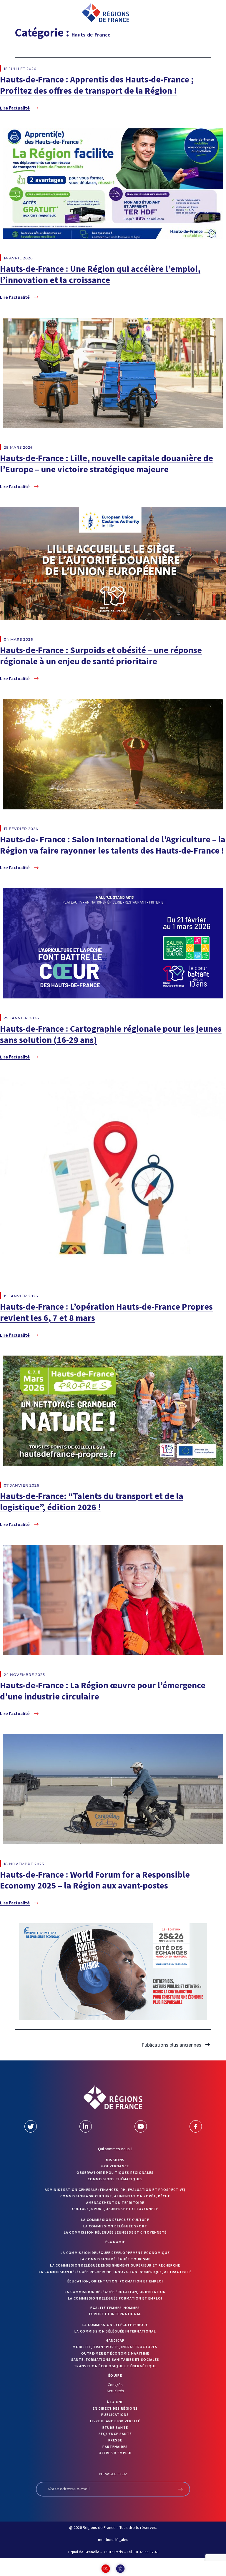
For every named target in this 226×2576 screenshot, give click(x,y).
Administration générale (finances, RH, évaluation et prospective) (115, 2190)
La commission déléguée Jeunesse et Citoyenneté (115, 2232)
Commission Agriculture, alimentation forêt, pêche (115, 2196)
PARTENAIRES (115, 2447)
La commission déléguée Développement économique (115, 2253)
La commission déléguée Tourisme (115, 2259)
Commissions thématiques (115, 2179)
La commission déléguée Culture (115, 2220)
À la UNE (115, 2402)
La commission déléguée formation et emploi (115, 2298)
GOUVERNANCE (115, 2166)
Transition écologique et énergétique (115, 2366)
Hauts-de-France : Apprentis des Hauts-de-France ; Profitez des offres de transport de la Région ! (97, 85)
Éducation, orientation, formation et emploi (115, 2281)
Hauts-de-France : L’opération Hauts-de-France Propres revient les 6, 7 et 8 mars (106, 1312)
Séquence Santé (115, 2434)
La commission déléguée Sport (115, 2226)
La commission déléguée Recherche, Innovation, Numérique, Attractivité (115, 2272)
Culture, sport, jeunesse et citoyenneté (115, 2209)
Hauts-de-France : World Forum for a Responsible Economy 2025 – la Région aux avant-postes (95, 1880)
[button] (23, 13)
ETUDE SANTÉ (115, 2427)
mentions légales (113, 2539)
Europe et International (115, 2314)
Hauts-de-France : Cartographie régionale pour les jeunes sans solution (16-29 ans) (111, 1034)
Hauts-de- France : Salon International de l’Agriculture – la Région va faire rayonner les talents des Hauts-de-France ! (113, 845)
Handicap (115, 2340)
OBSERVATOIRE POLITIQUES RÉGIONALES (115, 2172)
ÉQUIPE (115, 2375)
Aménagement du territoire (115, 2203)
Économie (115, 2242)
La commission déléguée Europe (115, 2325)
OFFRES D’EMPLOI (115, 2453)
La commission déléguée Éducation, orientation (115, 2292)
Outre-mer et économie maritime (115, 2353)
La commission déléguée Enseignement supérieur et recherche (115, 2265)
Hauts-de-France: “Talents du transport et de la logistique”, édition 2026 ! (92, 1501)
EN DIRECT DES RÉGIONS (115, 2408)
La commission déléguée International (115, 2331)
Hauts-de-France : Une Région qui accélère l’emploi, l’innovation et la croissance (100, 274)
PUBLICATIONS (115, 2415)
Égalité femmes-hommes (115, 2308)
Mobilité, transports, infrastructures (115, 2347)
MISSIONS (115, 2160)
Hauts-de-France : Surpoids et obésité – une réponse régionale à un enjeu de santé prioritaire (101, 655)
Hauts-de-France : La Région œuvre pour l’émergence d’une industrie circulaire (103, 1691)
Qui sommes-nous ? (115, 2149)
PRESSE (115, 2440)
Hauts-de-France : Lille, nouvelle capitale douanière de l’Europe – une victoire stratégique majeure (107, 463)
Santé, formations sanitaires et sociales (115, 2359)
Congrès (115, 2385)
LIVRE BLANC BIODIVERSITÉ (115, 2421)
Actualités (115, 2391)
